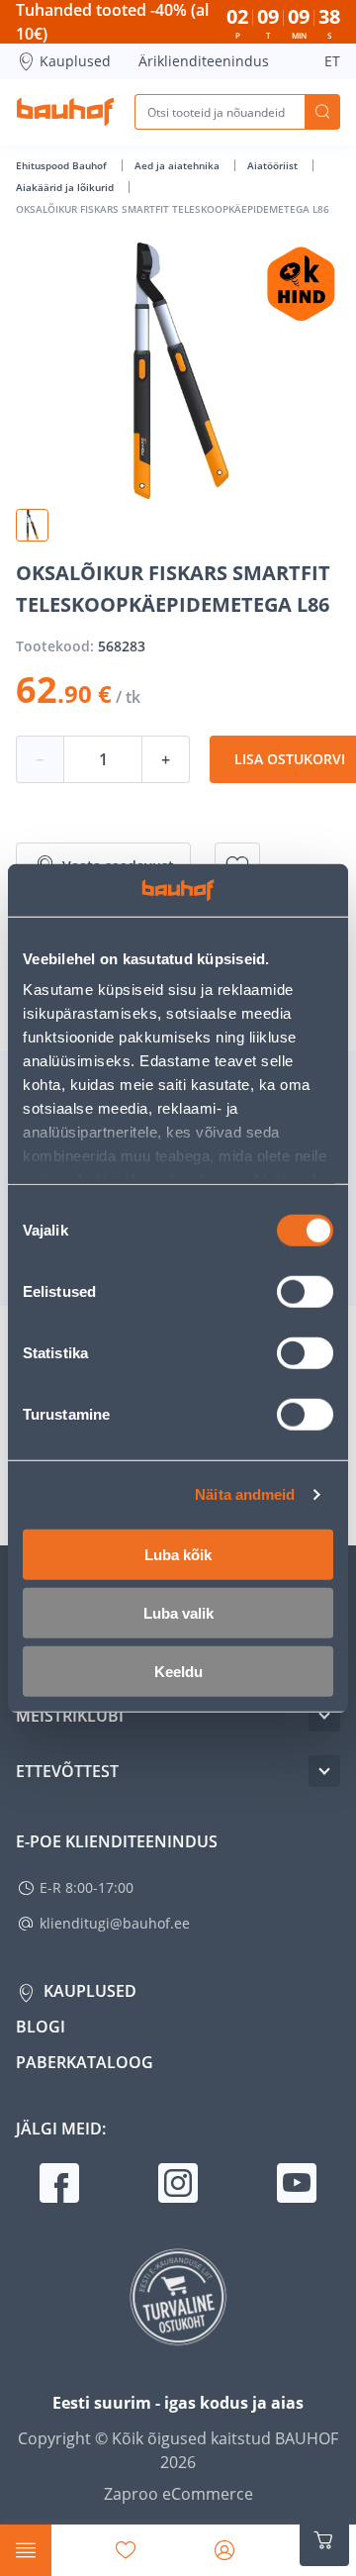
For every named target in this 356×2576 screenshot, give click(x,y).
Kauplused (75, 61)
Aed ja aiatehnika (178, 165)
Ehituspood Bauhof (63, 165)
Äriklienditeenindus (204, 61)
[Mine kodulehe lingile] (65, 112)
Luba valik (178, 1612)
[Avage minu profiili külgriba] (224, 2550)
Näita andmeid (245, 1494)
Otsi (322, 112)
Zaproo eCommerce (178, 2494)
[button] (32, 525)
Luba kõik (178, 1554)
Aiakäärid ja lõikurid (66, 187)
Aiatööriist (274, 165)
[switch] (305, 1291)
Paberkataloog (85, 2062)
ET (332, 61)
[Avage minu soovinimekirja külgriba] (126, 2550)
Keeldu (178, 1671)
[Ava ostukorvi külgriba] (324, 2540)
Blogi (41, 2027)
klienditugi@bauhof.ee (115, 1923)
